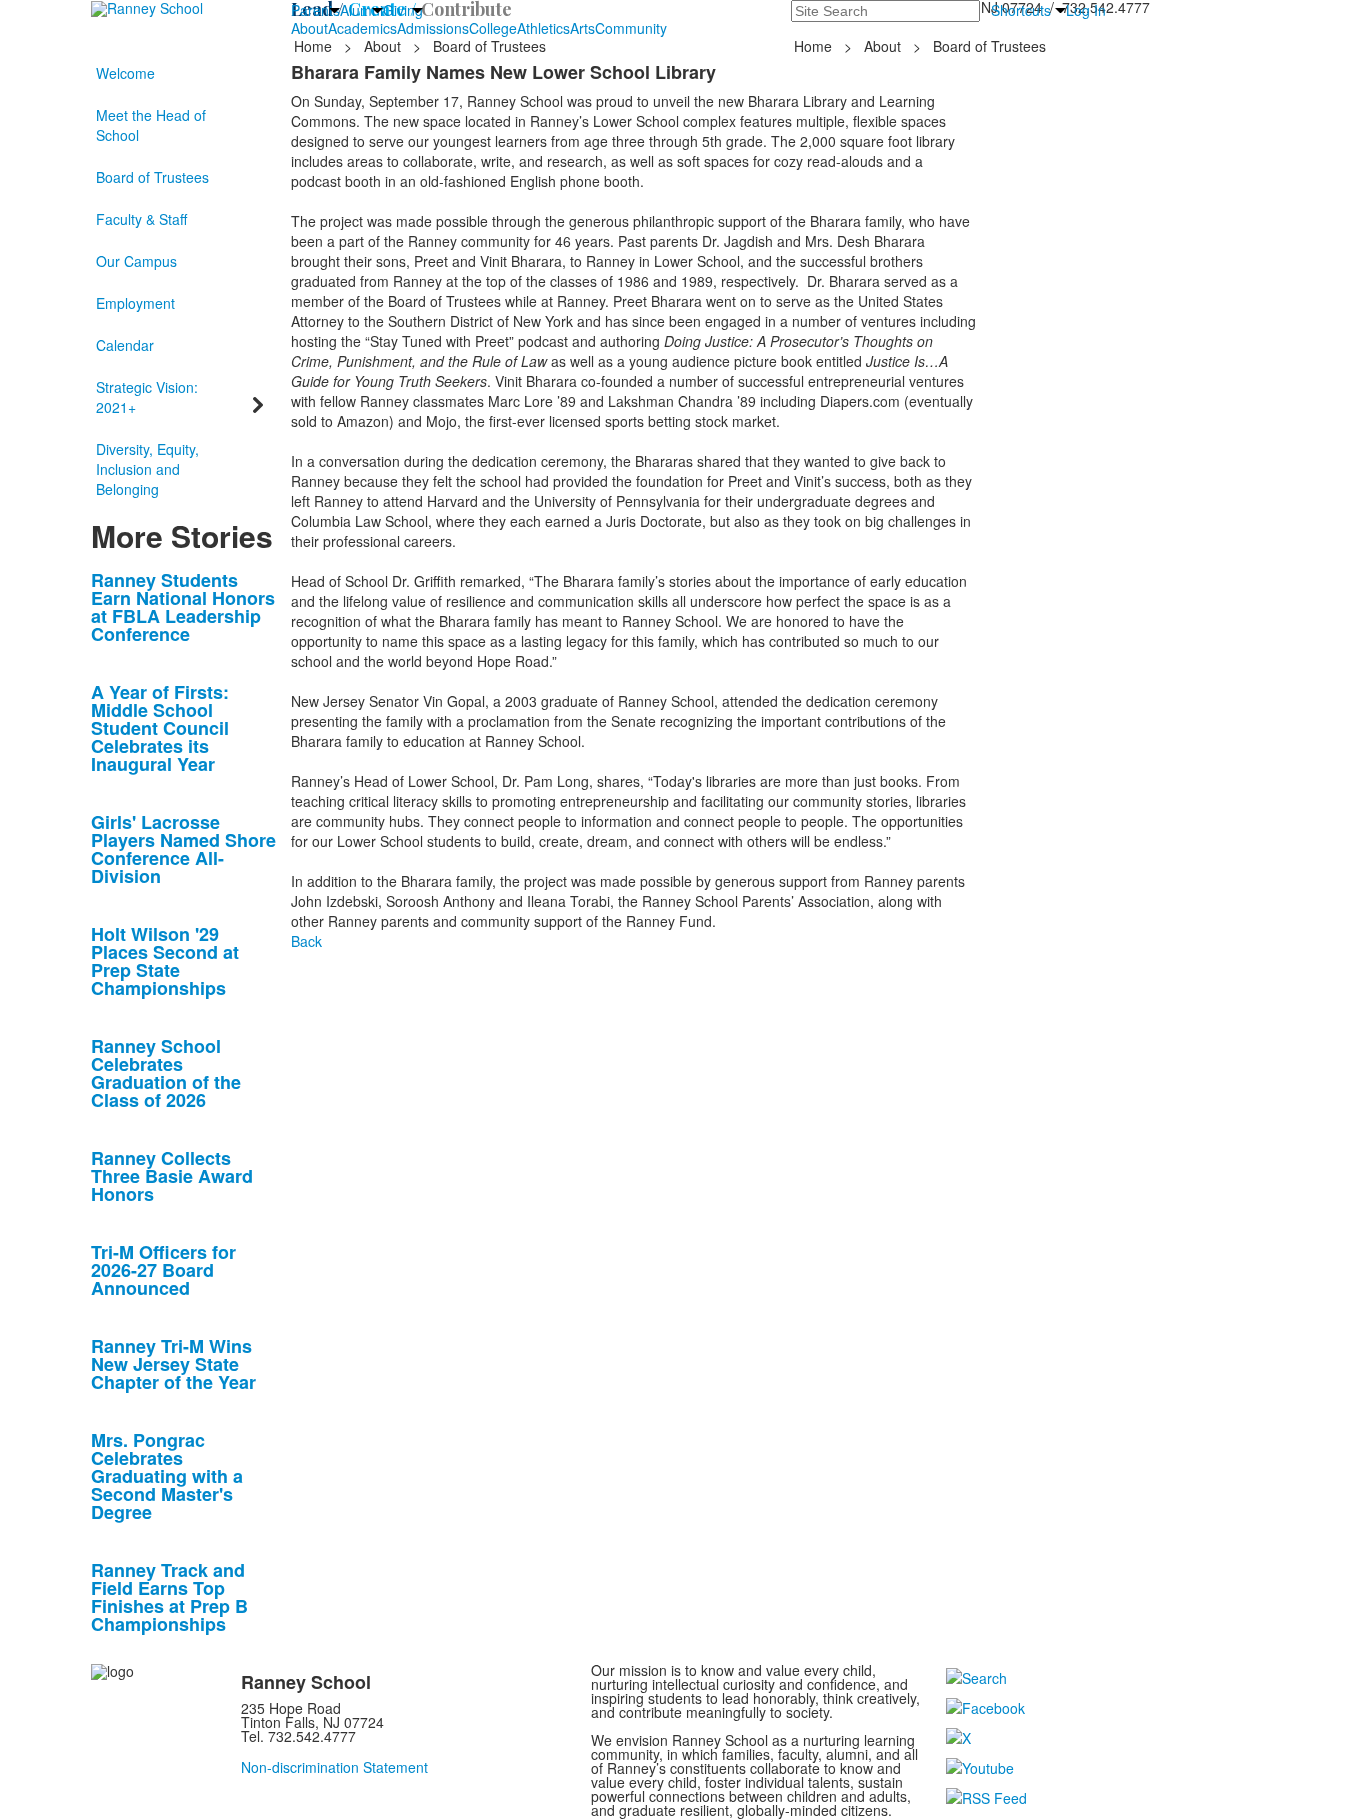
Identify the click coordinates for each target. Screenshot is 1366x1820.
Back (306, 941)
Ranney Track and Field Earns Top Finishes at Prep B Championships (169, 1597)
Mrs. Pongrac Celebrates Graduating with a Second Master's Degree (167, 1476)
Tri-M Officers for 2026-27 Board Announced (163, 1270)
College (493, 28)
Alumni (361, 10)
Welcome (125, 73)
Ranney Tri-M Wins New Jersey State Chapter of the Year (173, 1364)
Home (315, 46)
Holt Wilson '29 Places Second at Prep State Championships (165, 961)
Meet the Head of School (151, 125)
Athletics (543, 28)
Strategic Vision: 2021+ (147, 397)
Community (631, 28)
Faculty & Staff (141, 219)
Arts (582, 28)
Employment (135, 303)
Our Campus (136, 261)
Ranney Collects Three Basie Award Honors (172, 1176)
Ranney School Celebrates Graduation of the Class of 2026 (166, 1073)
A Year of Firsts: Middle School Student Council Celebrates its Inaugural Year (160, 728)
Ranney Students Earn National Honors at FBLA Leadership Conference (183, 607)
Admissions (433, 28)
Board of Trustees (152, 177)
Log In (1086, 10)
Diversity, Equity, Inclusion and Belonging (147, 469)
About (309, 28)
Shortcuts (1021, 10)
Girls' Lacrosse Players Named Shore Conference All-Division (183, 849)
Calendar (125, 345)
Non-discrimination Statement (334, 1767)
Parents (315, 10)
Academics (362, 28)
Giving (403, 10)
